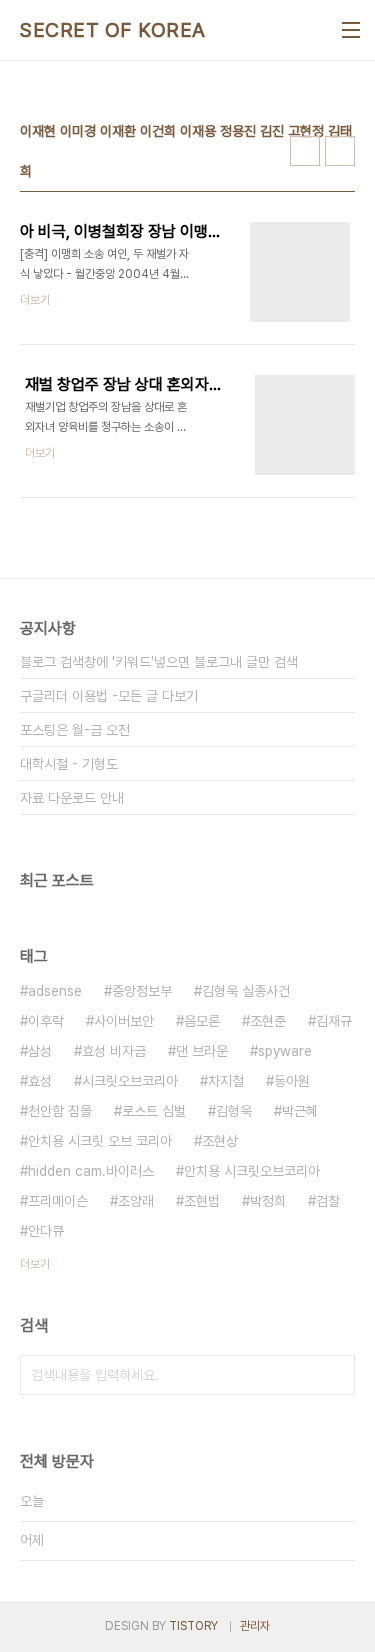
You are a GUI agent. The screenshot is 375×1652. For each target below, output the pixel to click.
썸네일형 (305, 151)
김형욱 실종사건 (246, 991)
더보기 (35, 1264)
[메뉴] (351, 30)
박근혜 (300, 1111)
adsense (55, 991)
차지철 (226, 1081)
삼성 (40, 1051)
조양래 (136, 1201)
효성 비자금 (114, 1051)
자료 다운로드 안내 (72, 798)
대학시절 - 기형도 (69, 764)
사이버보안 (124, 1021)
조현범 (202, 1201)
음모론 (202, 1021)
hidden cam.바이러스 (91, 1171)
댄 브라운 (202, 1051)
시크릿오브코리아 (130, 1081)
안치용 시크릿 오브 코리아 (100, 1141)
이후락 (46, 1021)
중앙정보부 (142, 991)
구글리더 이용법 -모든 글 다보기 (109, 696)
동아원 (292, 1081)
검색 (335, 1375)
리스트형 (340, 151)
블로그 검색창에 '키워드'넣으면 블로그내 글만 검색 (159, 662)
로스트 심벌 (154, 1111)
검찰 (328, 1201)
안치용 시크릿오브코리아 (252, 1171)
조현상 (220, 1141)
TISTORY (193, 1626)
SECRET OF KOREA (113, 30)
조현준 (268, 1021)
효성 (40, 1081)
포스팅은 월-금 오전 (75, 730)
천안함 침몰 (60, 1111)
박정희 (268, 1201)
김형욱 (234, 1111)
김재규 (334, 1021)
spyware (285, 1051)
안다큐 (46, 1231)
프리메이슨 (58, 1201)
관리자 (255, 1626)
